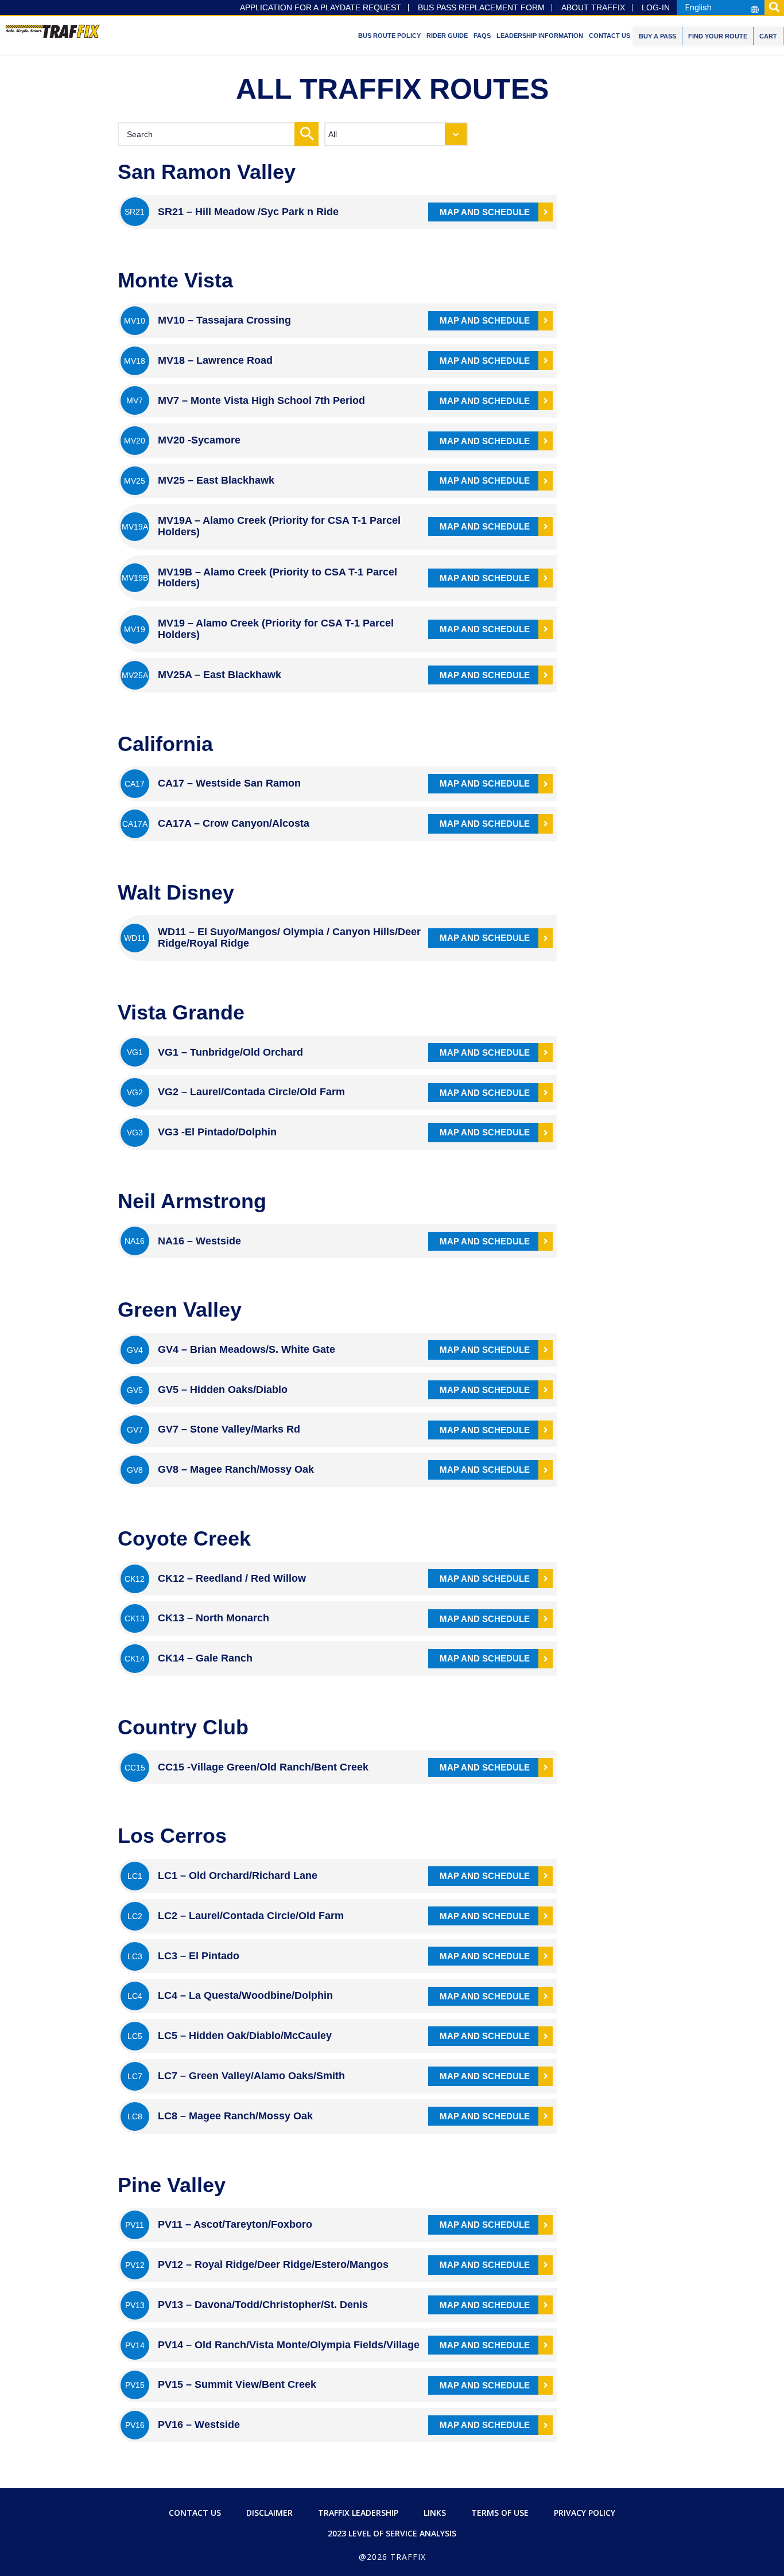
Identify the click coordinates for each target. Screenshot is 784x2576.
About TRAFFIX (593, 8)
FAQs (482, 36)
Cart (768, 36)
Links (435, 2513)
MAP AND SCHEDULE (485, 212)
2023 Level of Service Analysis (392, 2533)
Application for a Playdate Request (321, 8)
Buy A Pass (657, 36)
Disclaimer (269, 2513)
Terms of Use (500, 2513)
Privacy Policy (585, 2513)
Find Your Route (718, 36)
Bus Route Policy (389, 36)
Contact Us (610, 36)
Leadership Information (540, 36)
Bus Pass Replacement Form (481, 8)
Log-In (656, 8)
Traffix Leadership (358, 2513)
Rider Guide (447, 36)
